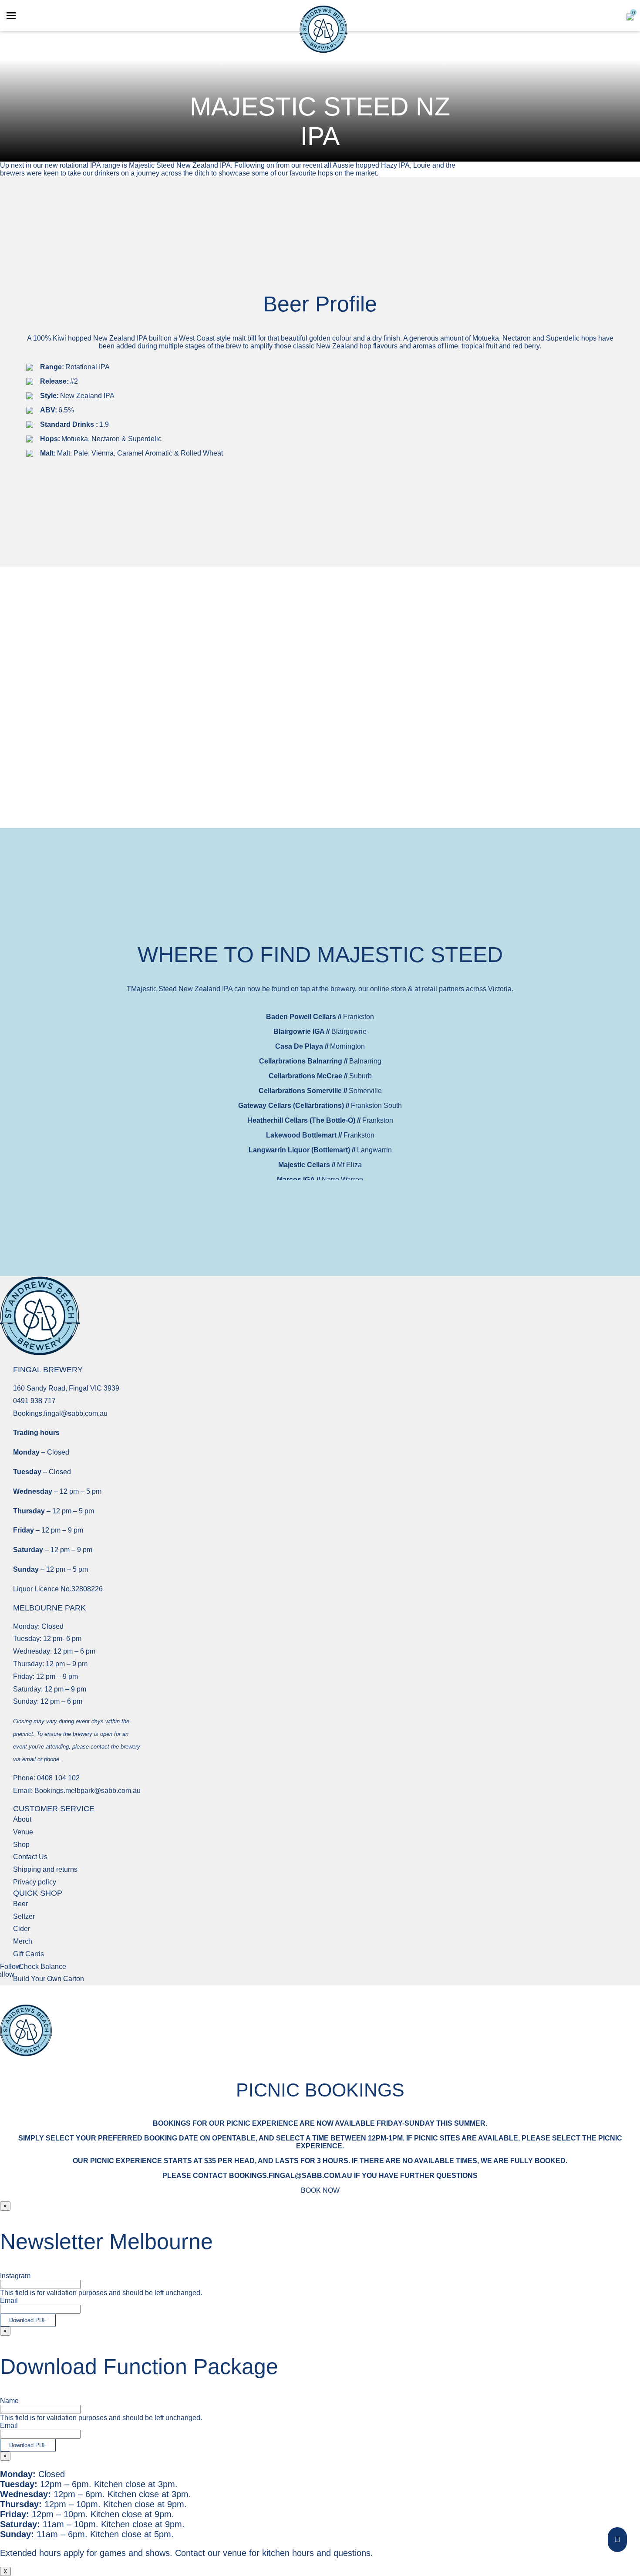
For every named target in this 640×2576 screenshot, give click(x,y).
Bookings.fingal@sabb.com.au (60, 1413)
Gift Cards (29, 1954)
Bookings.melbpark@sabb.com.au (88, 1791)
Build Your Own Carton (49, 1979)
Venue (23, 1832)
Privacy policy (35, 1882)
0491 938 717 (34, 1401)
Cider (22, 1929)
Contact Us (30, 1857)
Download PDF (28, 2320)
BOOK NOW (320, 2190)
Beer (20, 1904)
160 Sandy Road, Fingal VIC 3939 (66, 1388)
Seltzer (24, 1916)
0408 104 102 (58, 1778)
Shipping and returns (45, 1869)
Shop (21, 1845)
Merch (23, 1941)
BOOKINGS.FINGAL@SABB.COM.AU (291, 2176)
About (22, 1819)
